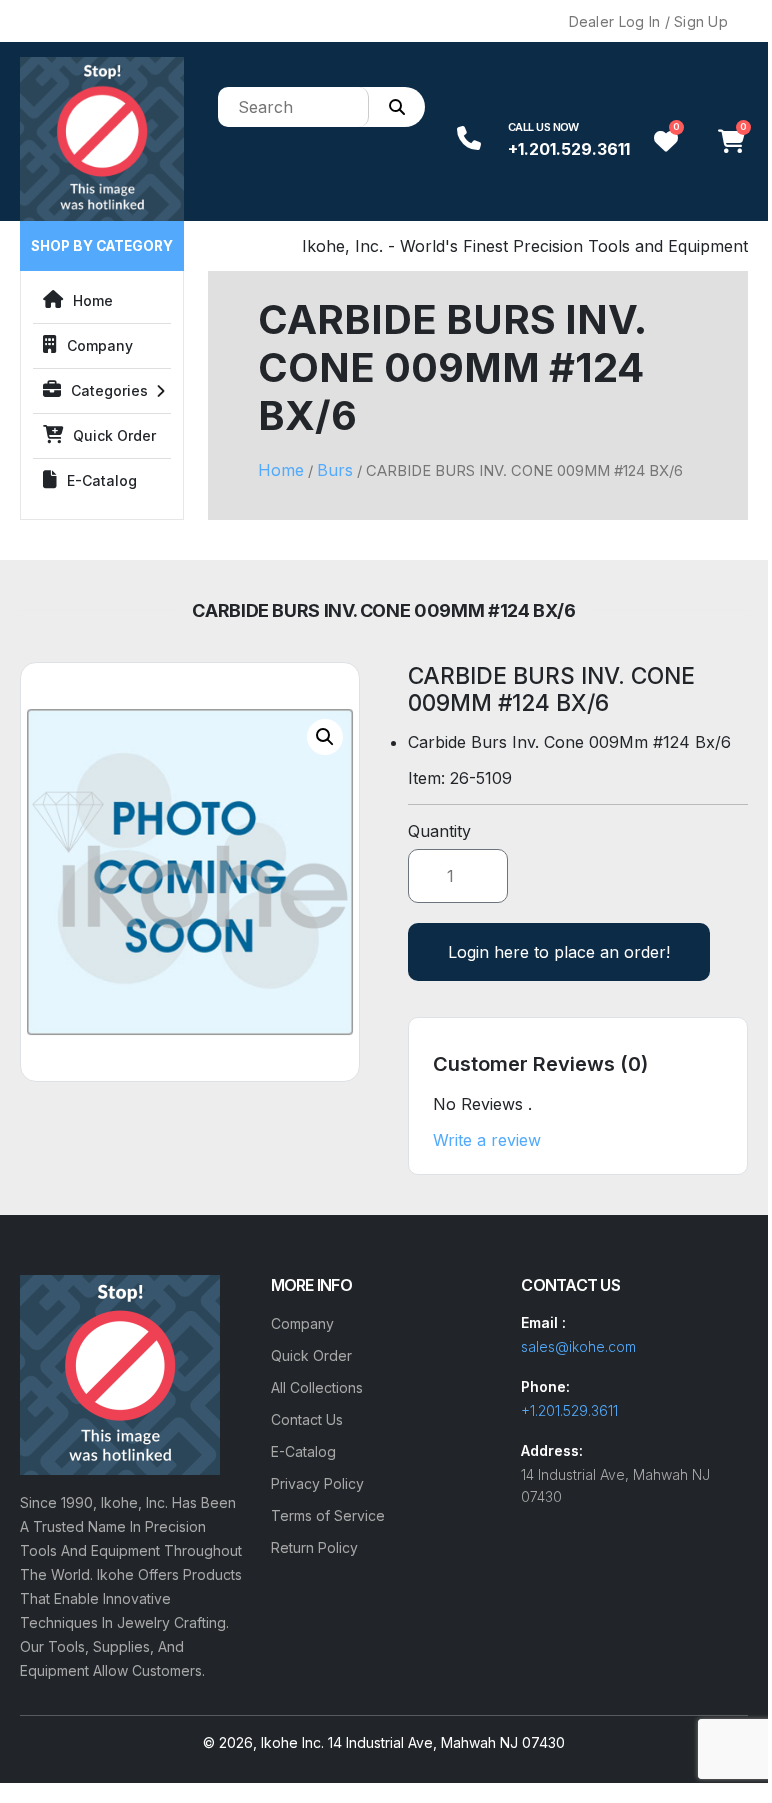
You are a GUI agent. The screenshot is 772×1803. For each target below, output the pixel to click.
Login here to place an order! (559, 952)
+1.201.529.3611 (569, 149)
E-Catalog (102, 480)
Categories (109, 390)
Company (100, 345)
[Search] (397, 107)
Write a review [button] (487, 1140)
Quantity (439, 831)
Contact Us (307, 1419)
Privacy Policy (317, 1483)
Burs (335, 470)
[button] (325, 737)
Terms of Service (328, 1515)
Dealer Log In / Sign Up (648, 21)
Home (93, 300)
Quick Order (114, 435)
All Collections (317, 1387)
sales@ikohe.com (578, 1346)
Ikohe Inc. (292, 1742)
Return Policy (314, 1547)
